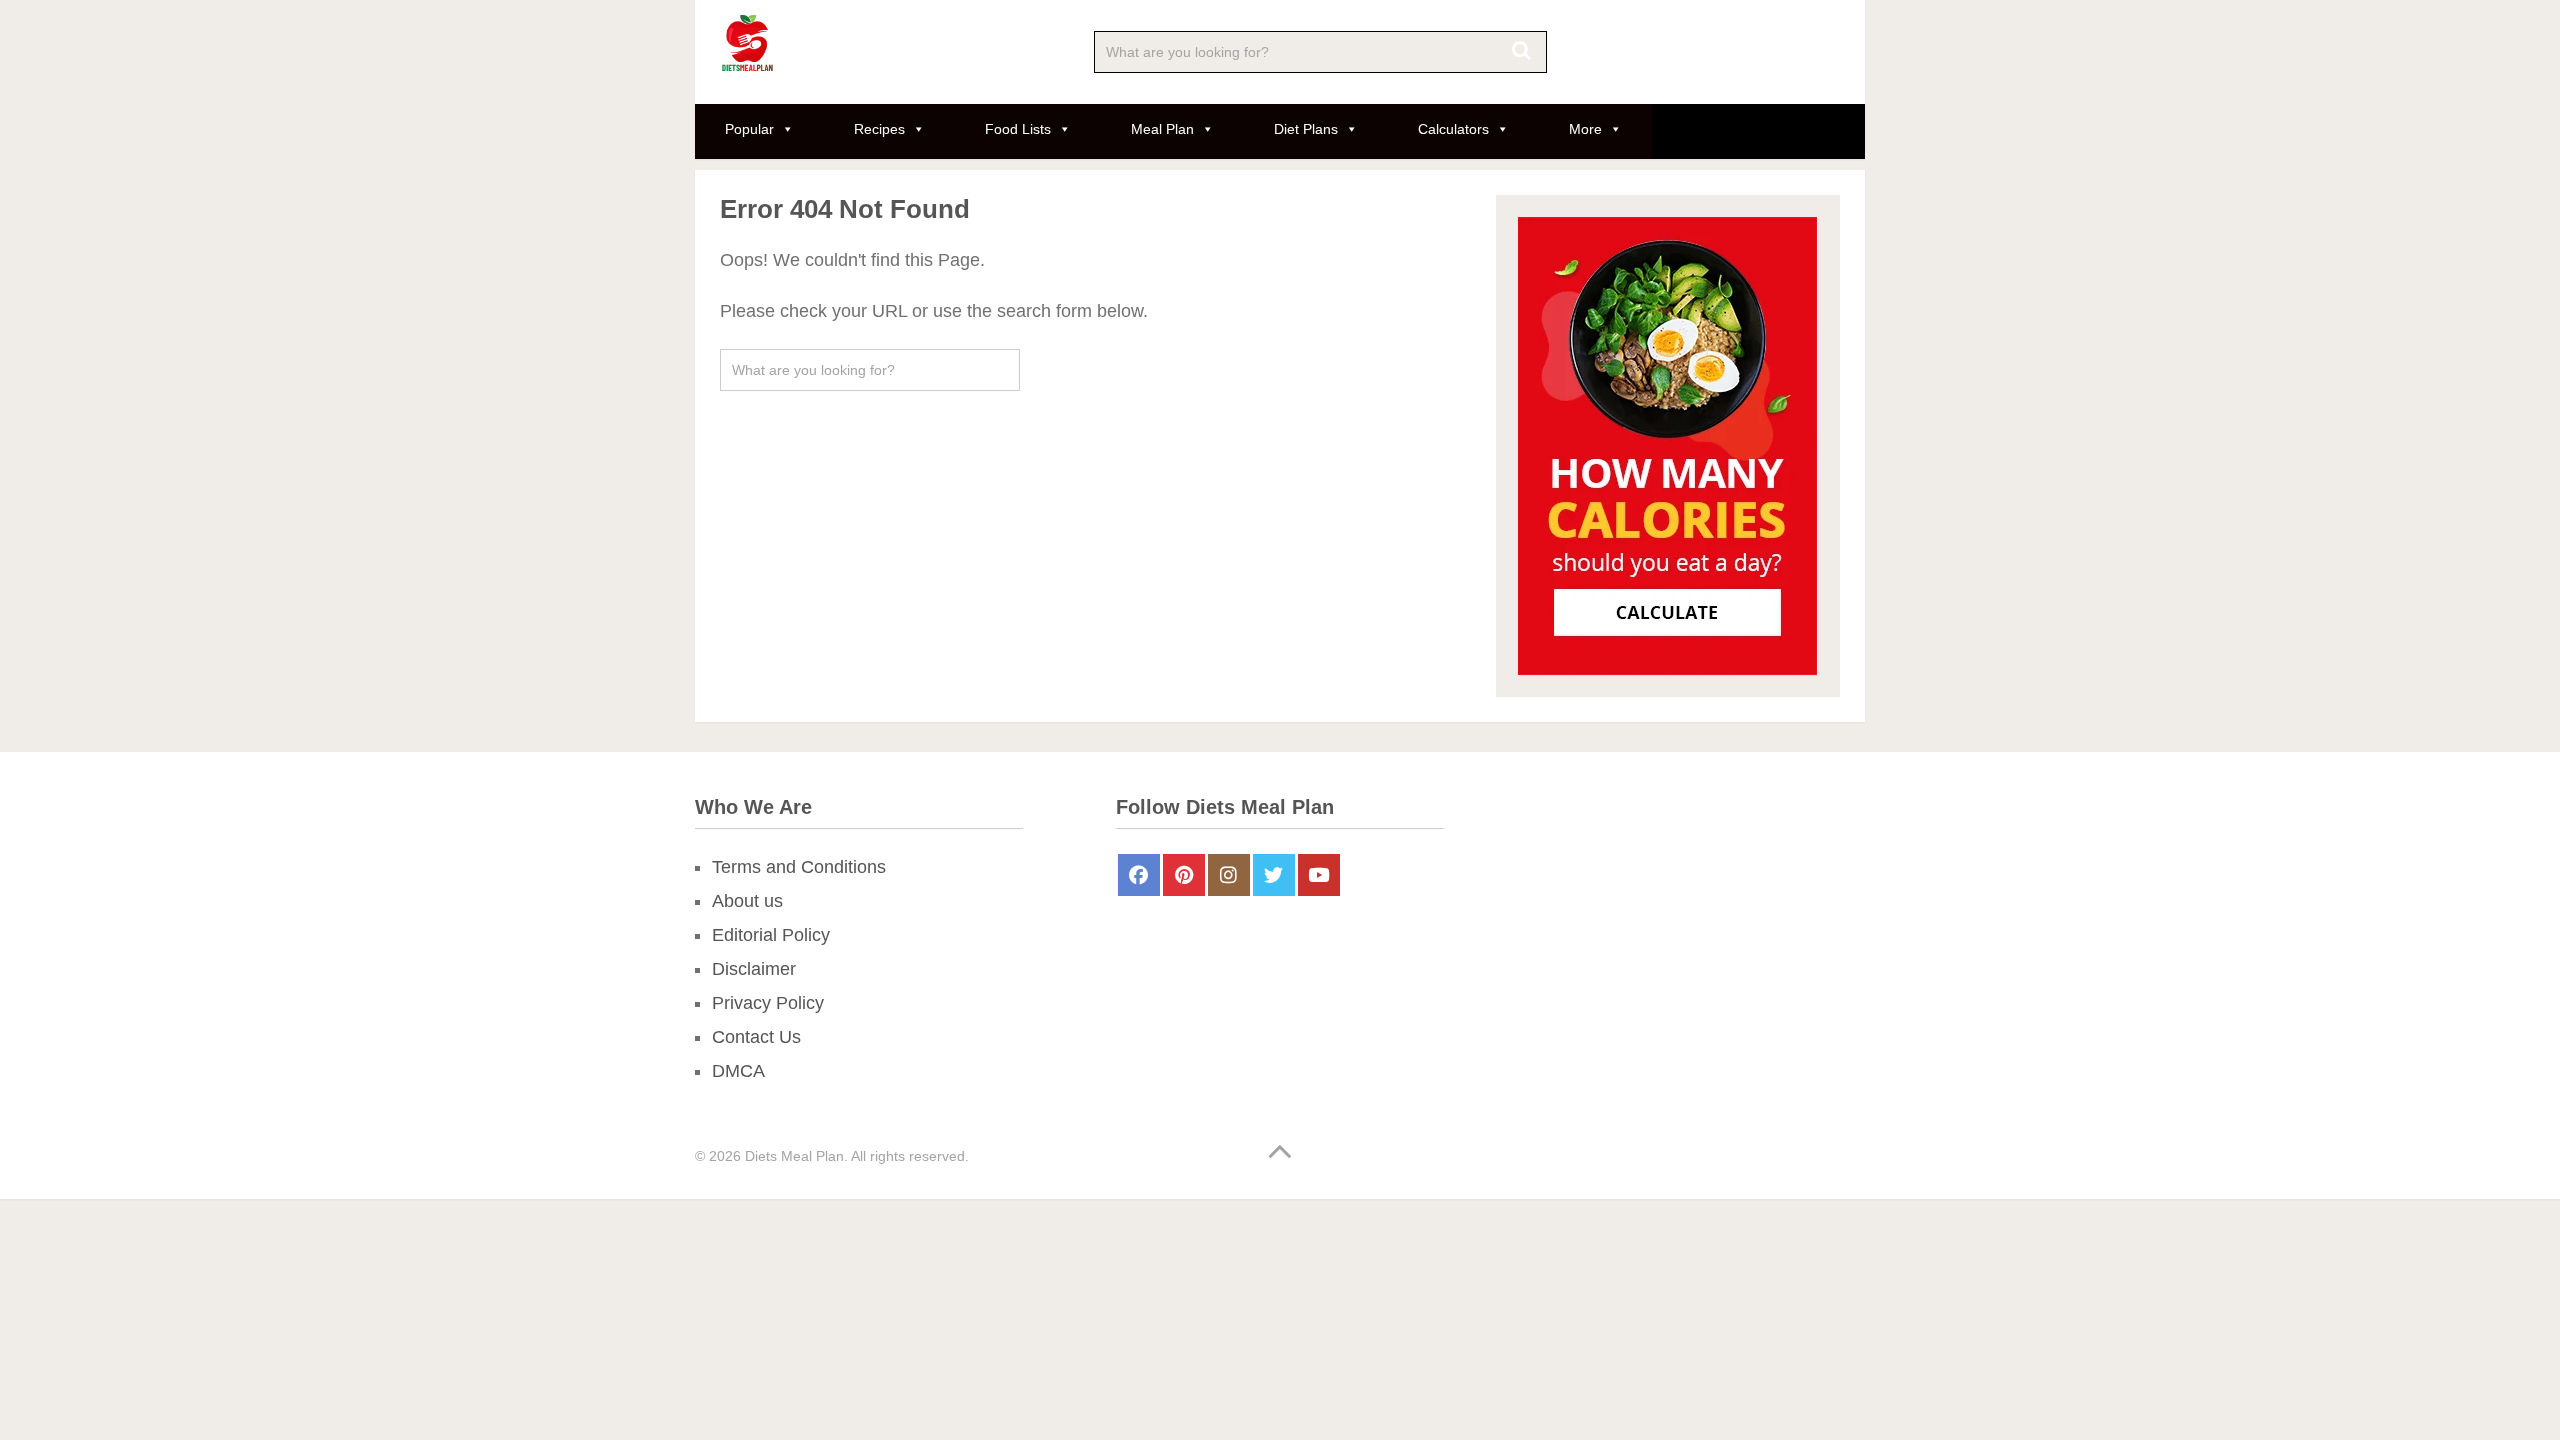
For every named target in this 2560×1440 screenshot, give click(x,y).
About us (747, 901)
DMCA (738, 1071)
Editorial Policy (771, 935)
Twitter (1274, 875)
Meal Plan (1162, 129)
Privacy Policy (768, 1003)
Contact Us (756, 1037)
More (1585, 129)
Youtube (1319, 875)
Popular (749, 129)
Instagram (1229, 875)
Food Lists (1018, 129)
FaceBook (1139, 875)
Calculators (1453, 129)
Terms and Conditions (799, 867)
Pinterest (1184, 875)
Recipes (879, 129)
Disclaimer (754, 969)
